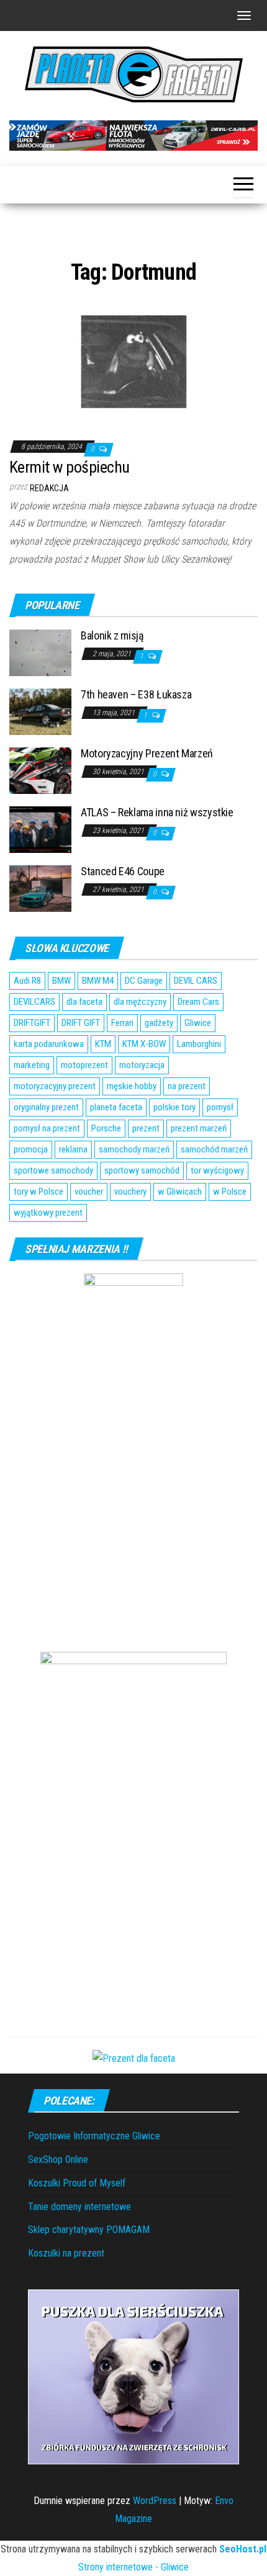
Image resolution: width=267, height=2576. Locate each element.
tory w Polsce (38, 1192)
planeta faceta (116, 1107)
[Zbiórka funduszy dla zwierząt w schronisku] (133, 2376)
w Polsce (230, 1192)
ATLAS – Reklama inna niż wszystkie (157, 812)
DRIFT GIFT (81, 1023)
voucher (89, 1192)
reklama (73, 1149)
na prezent (187, 1086)
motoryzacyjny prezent (55, 1086)
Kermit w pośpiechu (70, 467)
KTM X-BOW (144, 1044)
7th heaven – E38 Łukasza (136, 694)
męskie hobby (132, 1086)
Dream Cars (198, 1002)
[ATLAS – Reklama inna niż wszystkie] (40, 828)
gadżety (159, 1023)
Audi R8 (27, 981)
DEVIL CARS (196, 981)
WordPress (155, 2501)
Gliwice (198, 1023)
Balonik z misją (112, 635)
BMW (61, 981)
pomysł (220, 1107)
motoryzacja (142, 1065)
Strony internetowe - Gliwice (133, 2567)
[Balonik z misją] (40, 652)
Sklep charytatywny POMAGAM (89, 2230)
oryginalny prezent (46, 1107)
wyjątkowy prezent (48, 1213)
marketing (32, 1065)
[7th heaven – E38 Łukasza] (40, 711)
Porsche (106, 1128)
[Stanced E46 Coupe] (40, 887)
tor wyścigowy (217, 1170)
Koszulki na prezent (66, 2253)
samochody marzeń (134, 1149)
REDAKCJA (49, 488)
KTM (103, 1044)
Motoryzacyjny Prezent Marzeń (147, 753)
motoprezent (84, 1065)
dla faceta (84, 1002)
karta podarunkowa (49, 1044)
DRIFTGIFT (32, 1023)
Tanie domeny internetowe (79, 2207)
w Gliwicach (180, 1192)
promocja (31, 1149)
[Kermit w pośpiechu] (133, 360)
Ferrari (122, 1023)
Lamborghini (199, 1044)
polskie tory (174, 1107)
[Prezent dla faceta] (134, 2058)
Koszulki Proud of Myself (77, 2183)
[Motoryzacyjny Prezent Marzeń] (40, 769)
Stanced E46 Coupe (123, 871)
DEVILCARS (34, 1002)
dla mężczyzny (140, 1002)
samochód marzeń (214, 1149)
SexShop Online (58, 2159)
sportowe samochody (53, 1170)
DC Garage (144, 981)
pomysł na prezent (47, 1128)
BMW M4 (98, 981)
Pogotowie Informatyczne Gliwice (94, 2136)
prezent (146, 1128)
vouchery (130, 1192)
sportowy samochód (142, 1170)
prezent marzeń (199, 1128)
